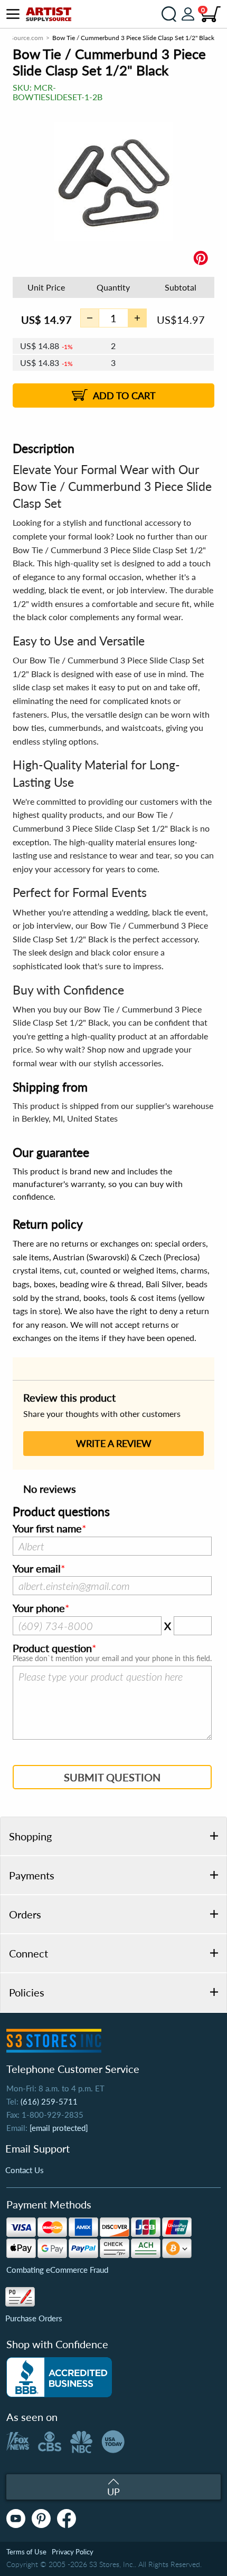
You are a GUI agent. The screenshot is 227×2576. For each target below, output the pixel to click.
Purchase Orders (34, 2318)
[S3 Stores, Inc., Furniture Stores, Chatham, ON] (59, 2377)
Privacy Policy (73, 2552)
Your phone (39, 1608)
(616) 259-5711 (49, 2101)
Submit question (112, 1777)
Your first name (47, 1529)
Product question (52, 1648)
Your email (37, 1569)
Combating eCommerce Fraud (57, 2270)
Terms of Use (26, 2552)
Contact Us (25, 2170)
